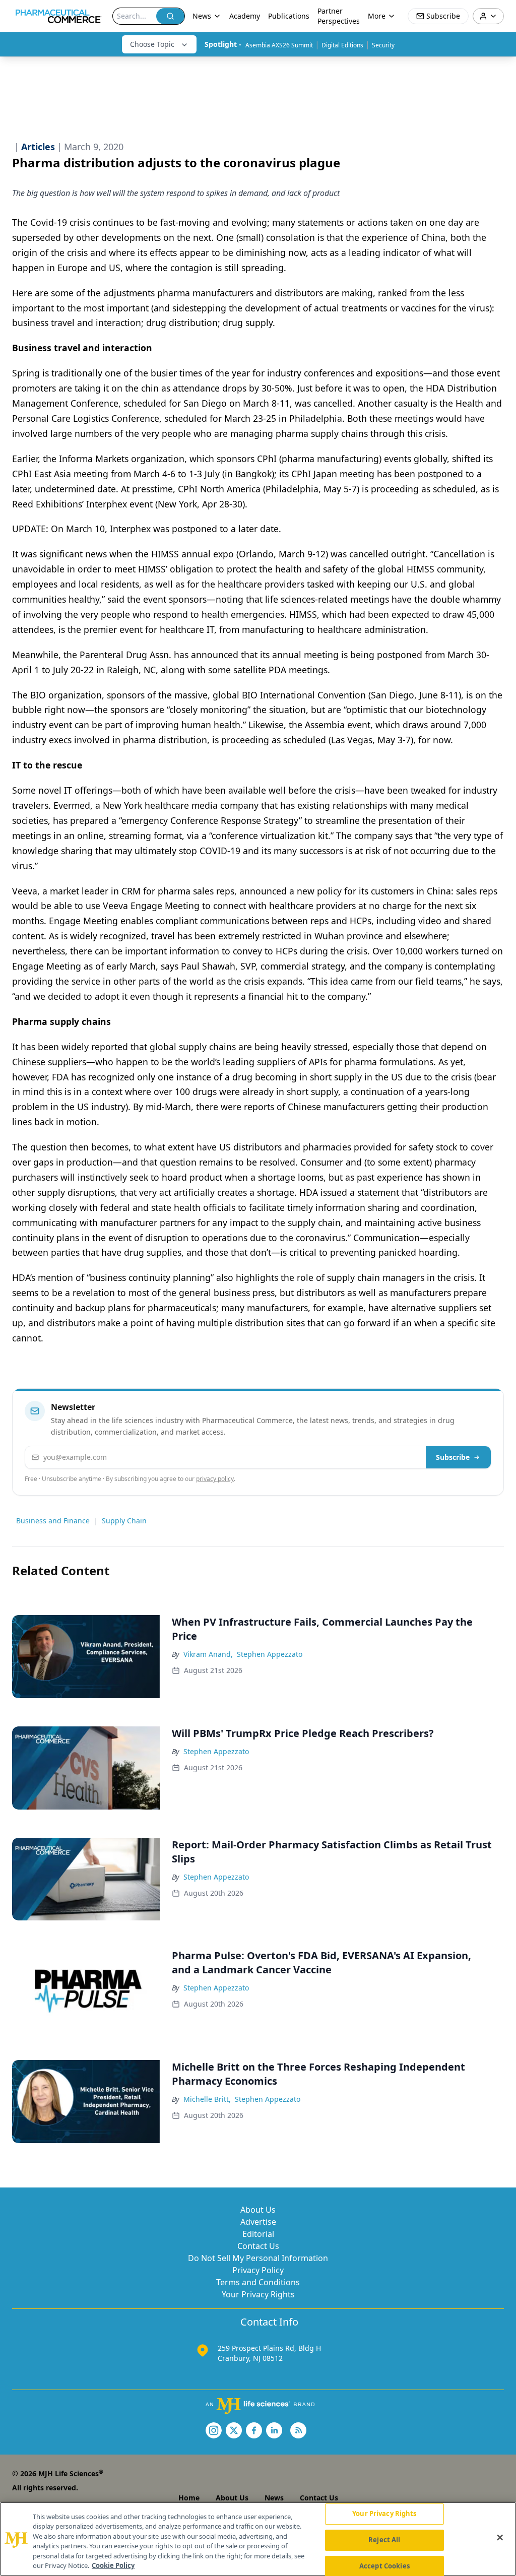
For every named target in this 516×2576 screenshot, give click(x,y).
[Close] (500, 2538)
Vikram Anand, (208, 1654)
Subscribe (453, 1457)
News (274, 2498)
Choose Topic (152, 44)
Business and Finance (53, 1521)
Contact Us (258, 2246)
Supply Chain (124, 1521)
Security (383, 45)
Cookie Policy (113, 2565)
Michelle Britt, (207, 2099)
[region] (258, 2539)
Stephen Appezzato (270, 1654)
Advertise (258, 2222)
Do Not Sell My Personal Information (258, 2258)
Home (189, 2498)
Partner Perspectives (339, 16)
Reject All (384, 2540)
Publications (289, 16)
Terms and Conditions (258, 2282)
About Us (258, 2210)
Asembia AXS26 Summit (279, 45)
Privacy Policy (258, 2270)
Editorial (258, 2234)
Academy (245, 16)
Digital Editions (342, 45)
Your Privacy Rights (258, 2294)
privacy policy (215, 1479)
